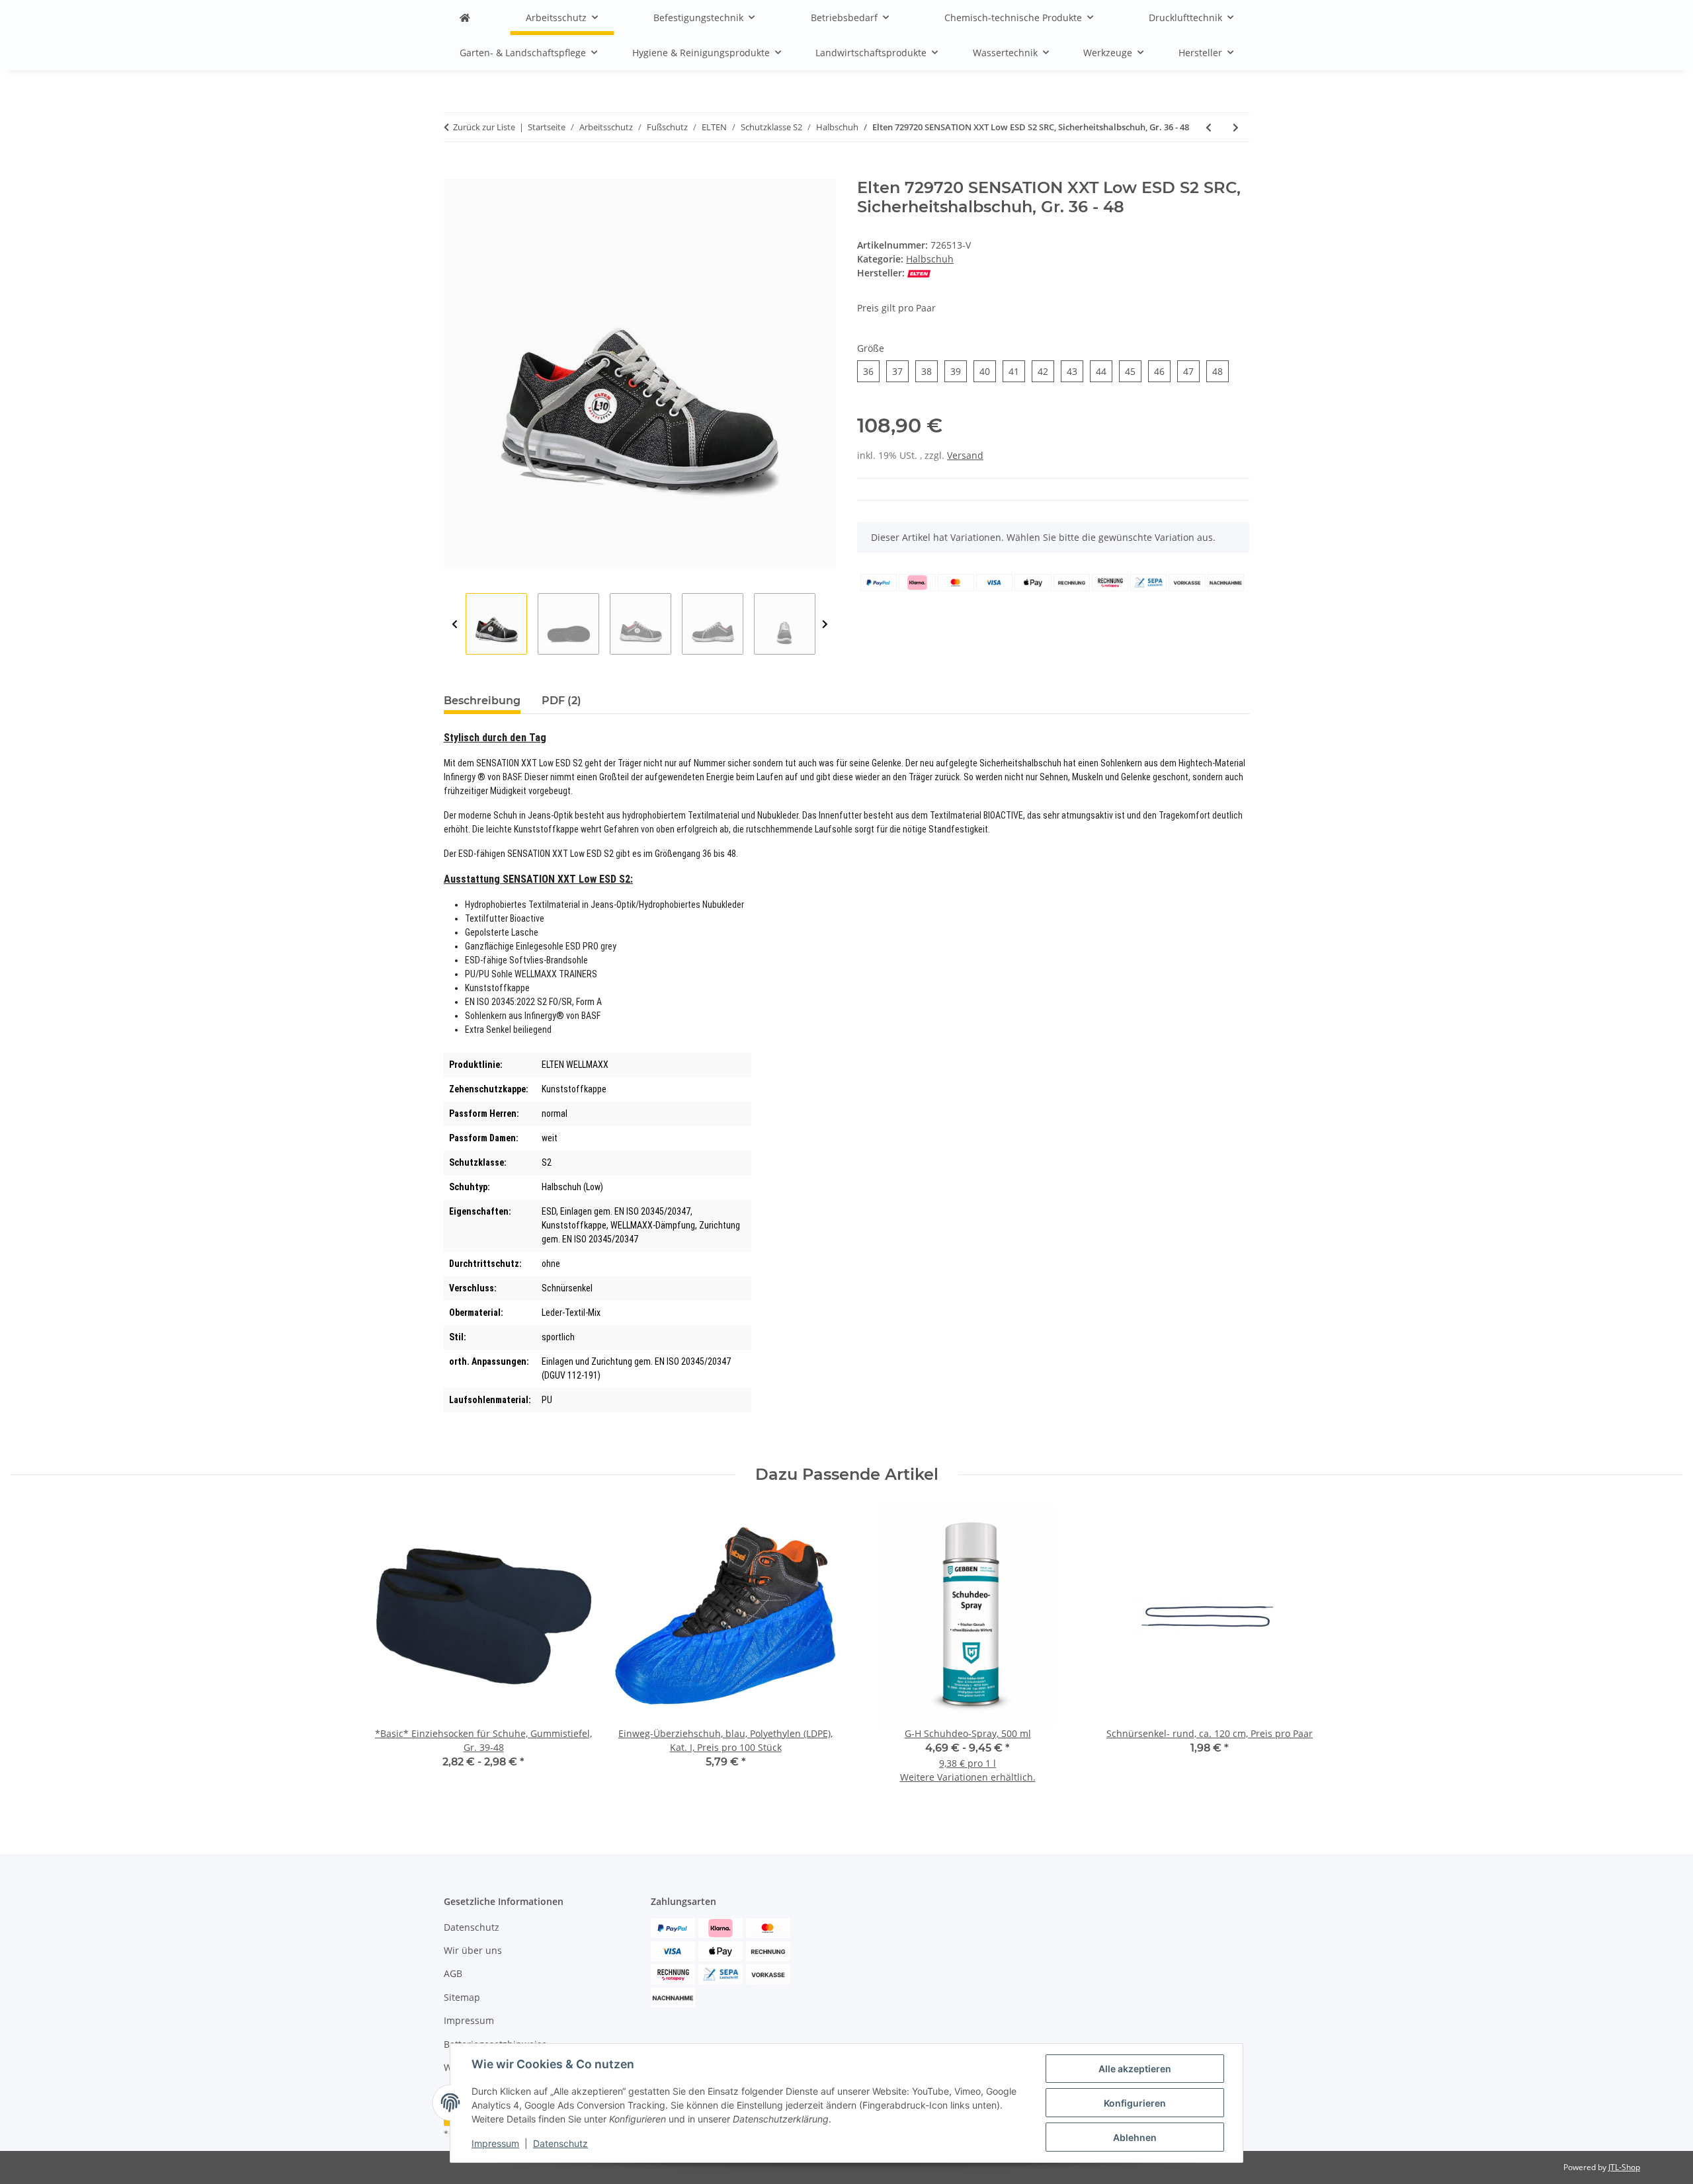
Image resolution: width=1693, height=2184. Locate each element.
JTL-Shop (1624, 2167)
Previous (455, 625)
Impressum (495, 2143)
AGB (453, 1973)
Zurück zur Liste (484, 127)
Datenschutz (560, 2143)
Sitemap (462, 1997)
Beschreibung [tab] (482, 701)
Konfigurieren (1135, 2103)
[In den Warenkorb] (454, 171)
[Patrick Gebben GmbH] (465, 18)
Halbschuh (930, 259)
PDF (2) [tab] (561, 701)
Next (825, 625)
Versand (965, 455)
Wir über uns (473, 1950)
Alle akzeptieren (1135, 2069)
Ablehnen (1135, 2137)
